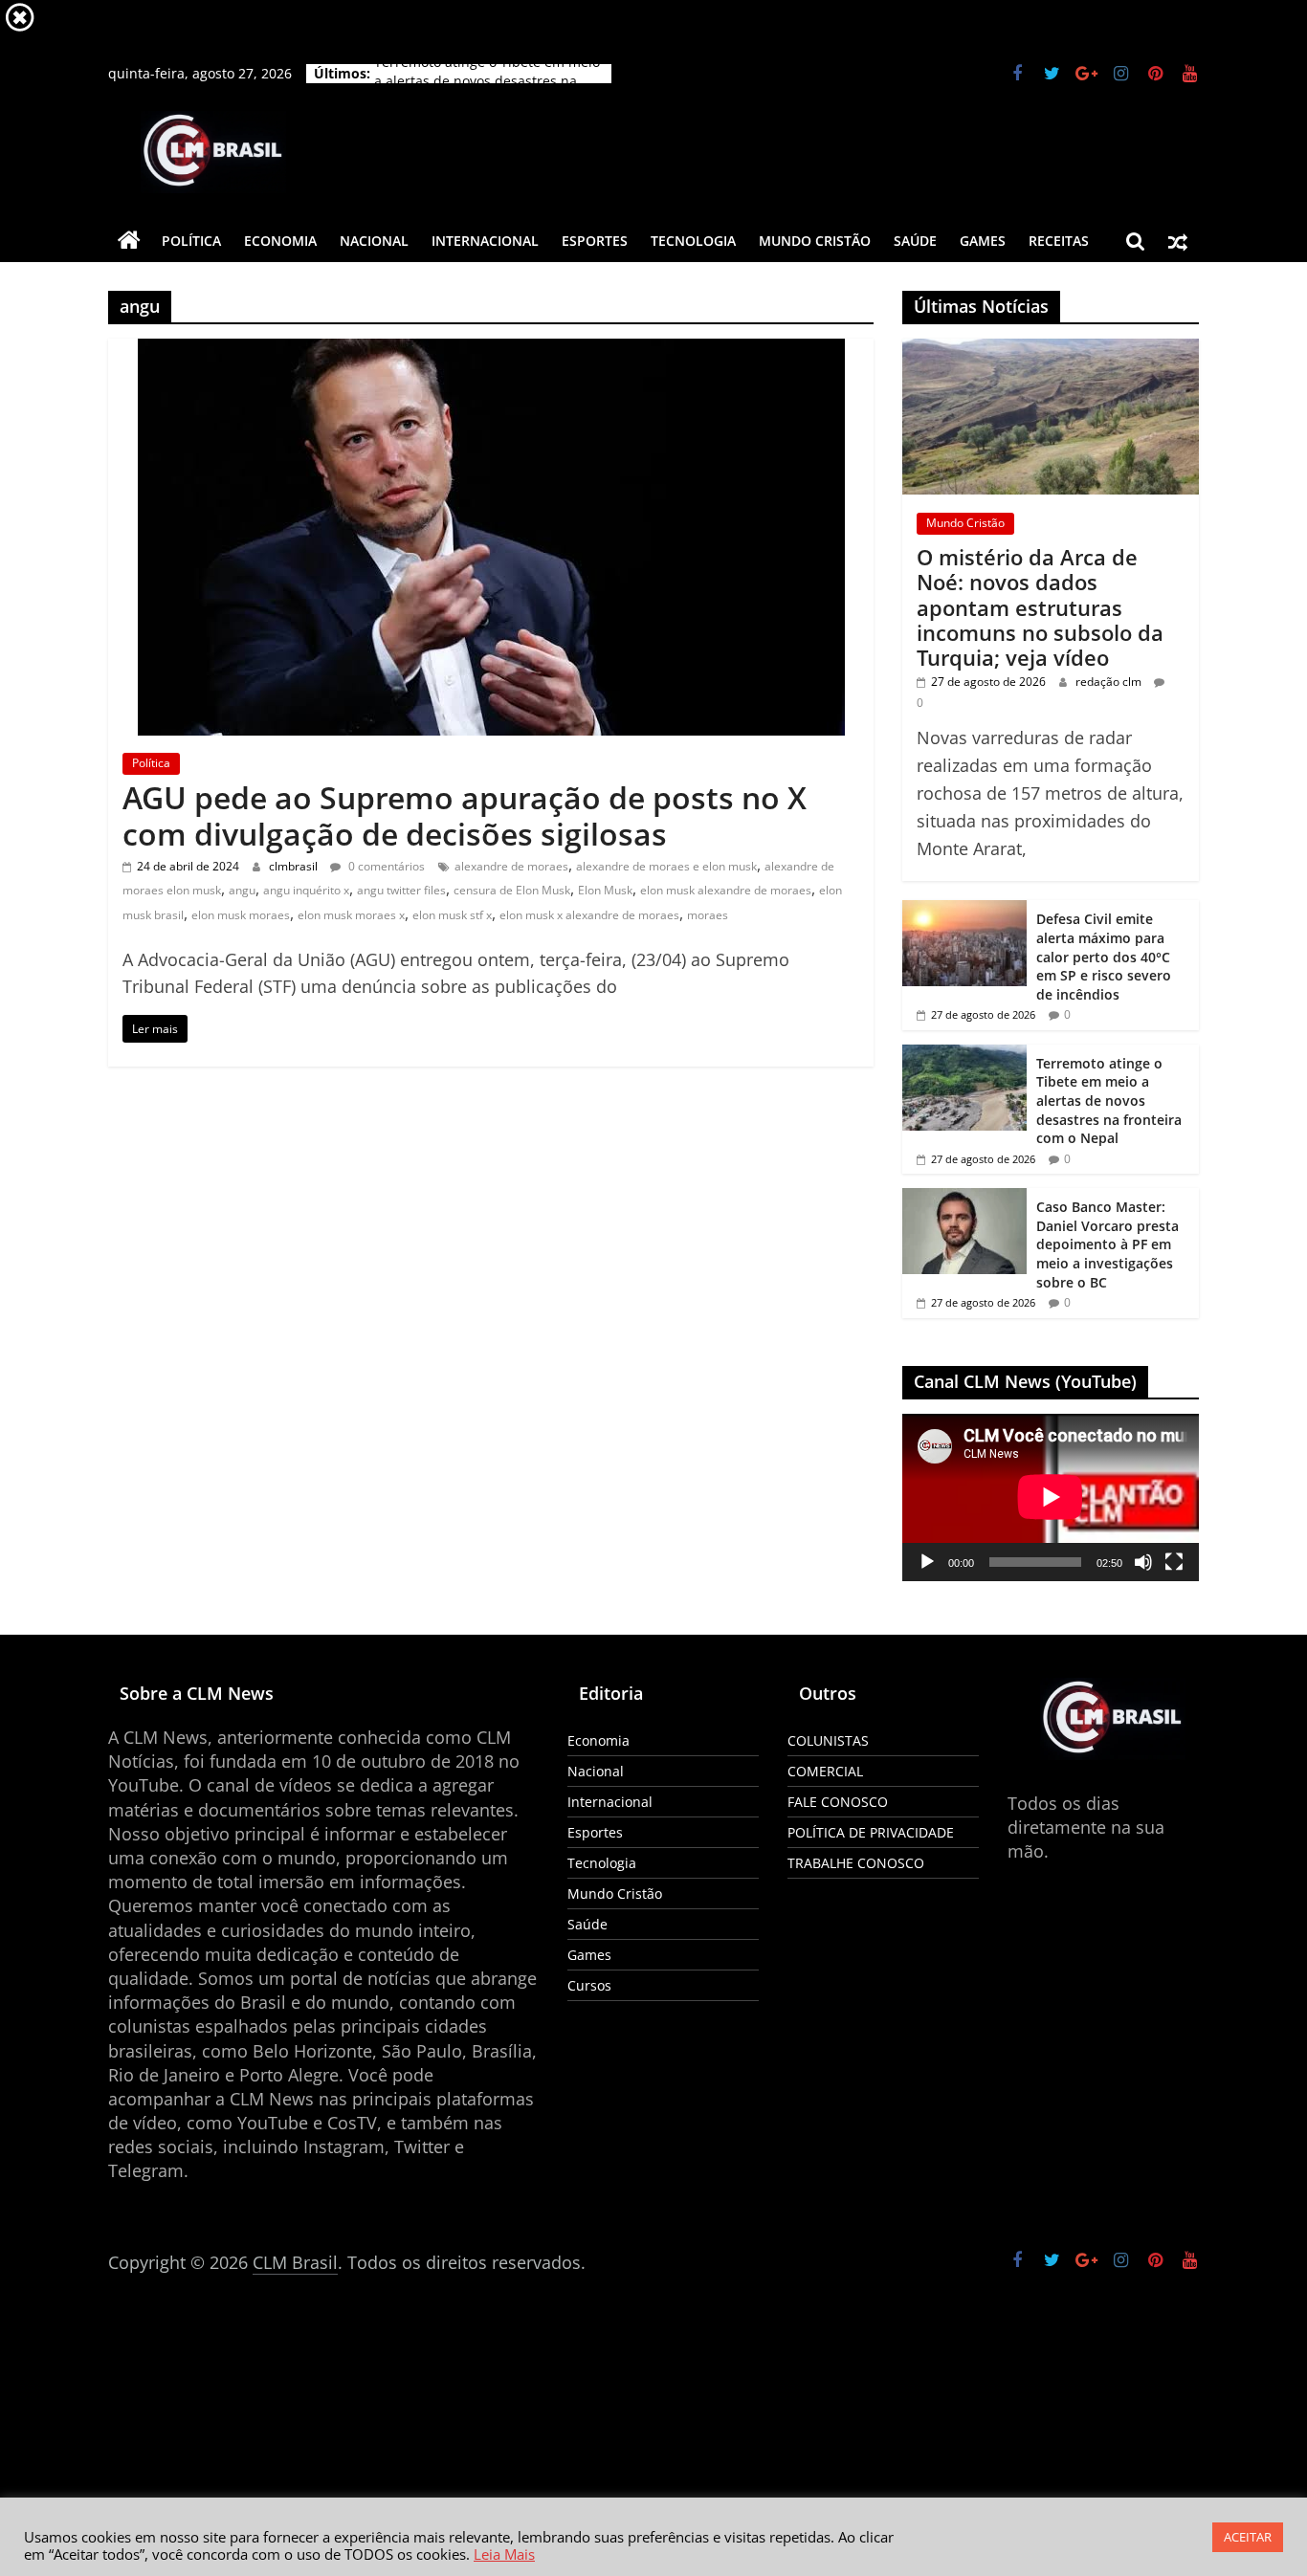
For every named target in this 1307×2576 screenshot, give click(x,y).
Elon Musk (605, 890)
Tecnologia (693, 241)
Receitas (1059, 241)
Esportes (595, 241)
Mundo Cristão (815, 241)
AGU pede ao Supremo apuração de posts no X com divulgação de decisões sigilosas (465, 815)
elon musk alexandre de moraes (726, 890)
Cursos (589, 1985)
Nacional (374, 241)
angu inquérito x (306, 890)
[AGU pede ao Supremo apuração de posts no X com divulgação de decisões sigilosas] (491, 350)
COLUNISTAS (828, 1740)
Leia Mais (504, 2554)
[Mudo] (1143, 1562)
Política (191, 241)
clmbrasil (295, 866)
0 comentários (385, 866)
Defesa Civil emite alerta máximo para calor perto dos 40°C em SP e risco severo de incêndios (1104, 956)
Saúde (915, 241)
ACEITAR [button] (1248, 2537)
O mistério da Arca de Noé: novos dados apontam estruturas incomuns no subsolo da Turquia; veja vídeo (1040, 607)
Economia (280, 241)
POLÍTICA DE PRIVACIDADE (871, 1832)
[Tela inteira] (1174, 1562)
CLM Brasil (295, 2262)
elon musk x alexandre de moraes (589, 915)
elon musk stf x (452, 915)
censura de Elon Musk (512, 890)
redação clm (1110, 682)
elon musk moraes (241, 915)
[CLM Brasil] (129, 241)
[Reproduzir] (927, 1562)
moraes (708, 915)
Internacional (485, 241)
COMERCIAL (825, 1771)
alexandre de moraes (511, 866)
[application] (1051, 1497)
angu (242, 890)
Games (983, 241)
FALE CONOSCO (838, 1802)
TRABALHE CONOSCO (856, 1863)
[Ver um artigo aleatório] (1178, 241)
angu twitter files (401, 890)
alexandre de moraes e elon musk (666, 866)
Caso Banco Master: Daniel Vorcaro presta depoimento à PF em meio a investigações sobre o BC (1108, 1244)
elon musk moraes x (351, 915)
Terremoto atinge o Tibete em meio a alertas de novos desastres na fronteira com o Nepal (1109, 1101)
